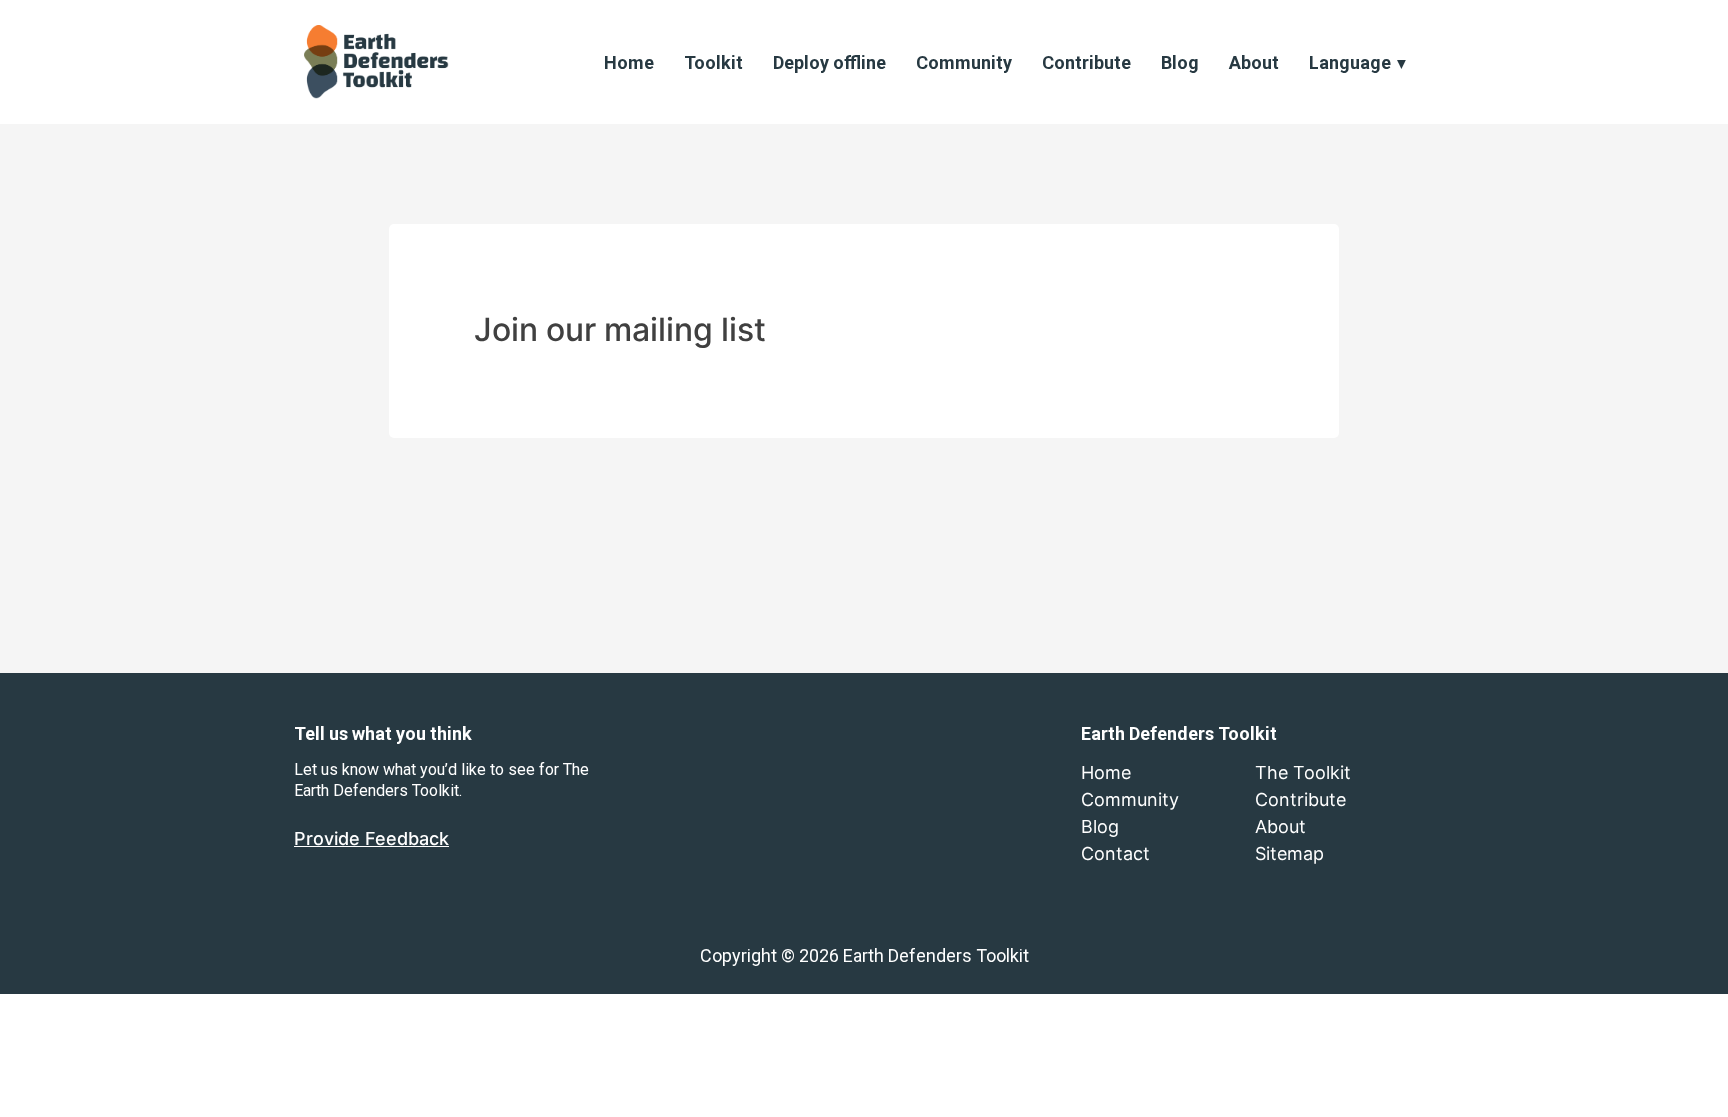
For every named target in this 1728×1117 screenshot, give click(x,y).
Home (629, 62)
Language (1350, 62)
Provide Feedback (371, 838)
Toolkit (713, 62)
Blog (1180, 62)
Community (964, 62)
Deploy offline (829, 62)
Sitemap (1289, 853)
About (1254, 62)
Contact (1115, 853)
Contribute (1086, 62)
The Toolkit (1303, 772)
